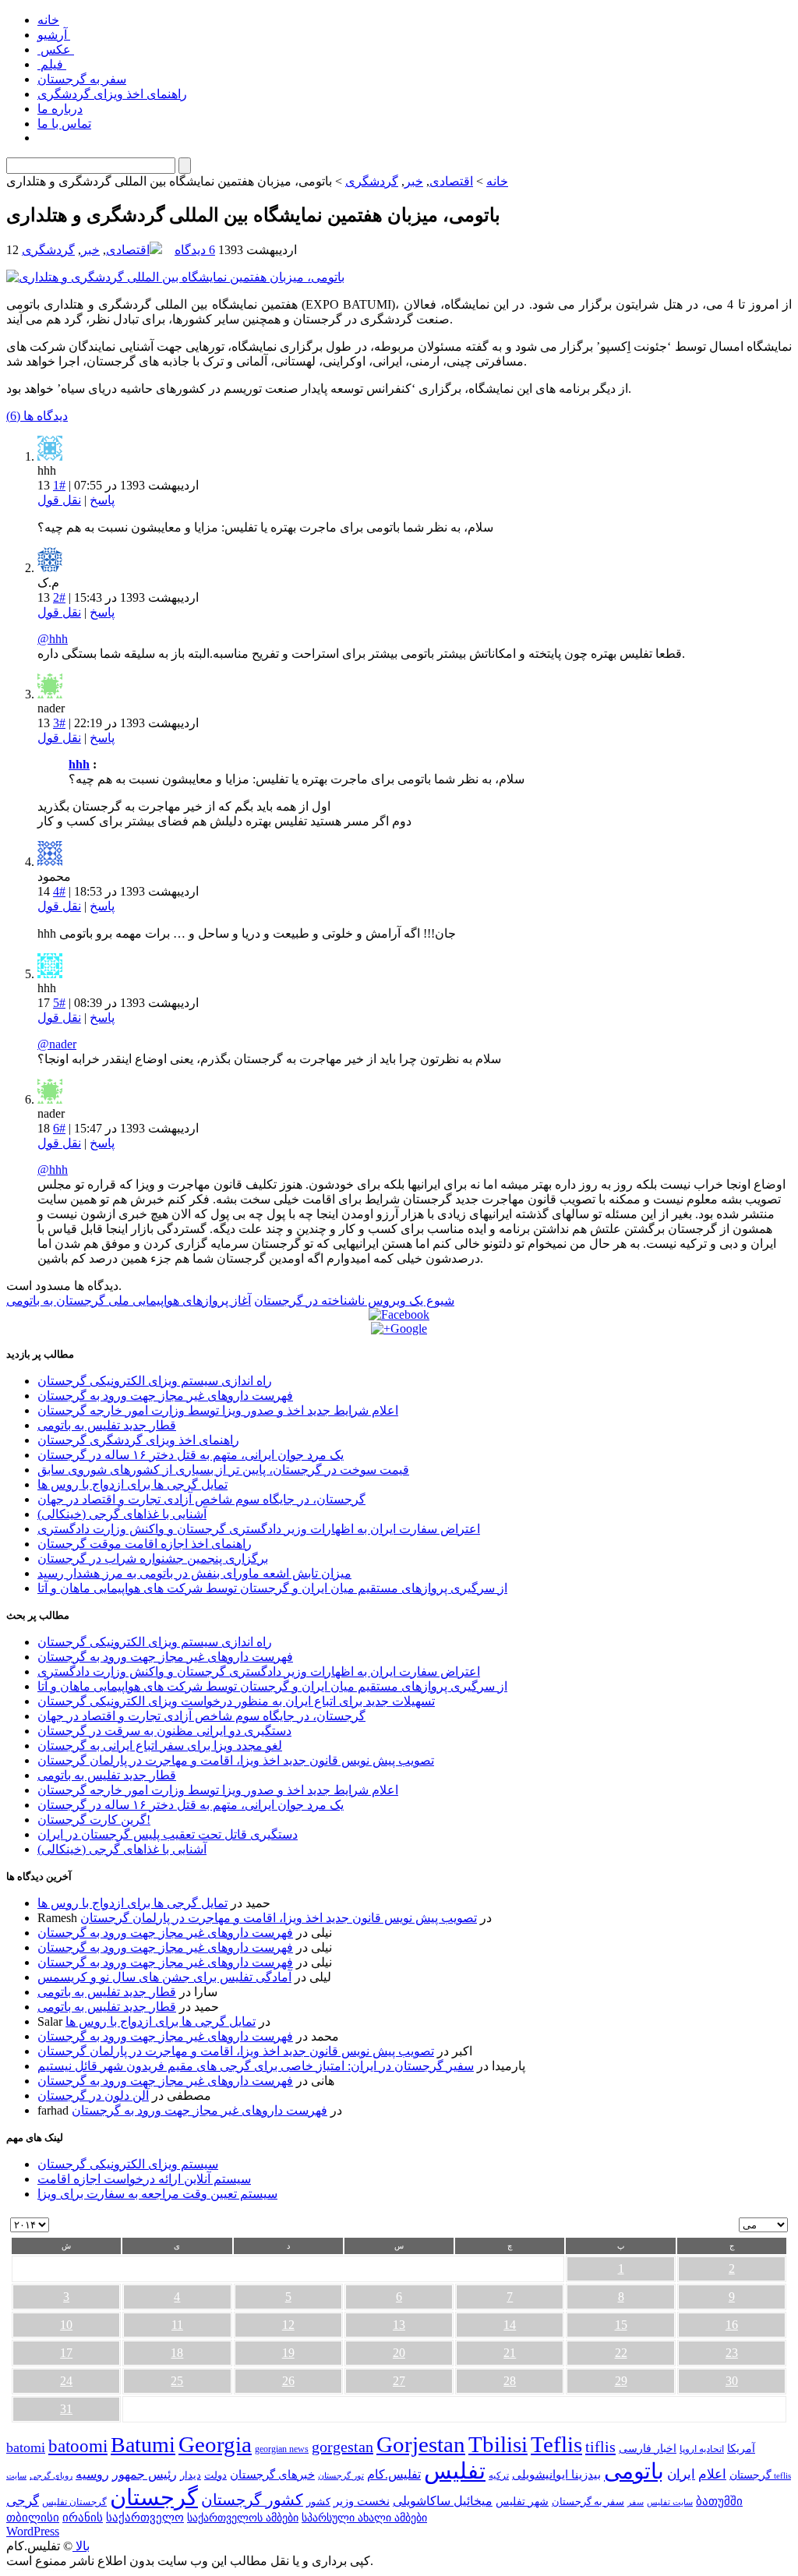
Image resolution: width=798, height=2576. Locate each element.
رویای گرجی (51, 2476)
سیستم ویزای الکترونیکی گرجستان (128, 2164)
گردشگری (372, 181)
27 (399, 2381)
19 (288, 2353)
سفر (636, 2502)
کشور (318, 2502)
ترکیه (499, 2476)
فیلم (52, 64)
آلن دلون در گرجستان (93, 2095)
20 (399, 2353)
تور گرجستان (341, 2475)
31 (66, 2409)
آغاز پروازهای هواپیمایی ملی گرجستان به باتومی (129, 1300)
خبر (414, 181)
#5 (59, 1003)
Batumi (143, 2445)
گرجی (23, 2501)
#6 (59, 1128)
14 (510, 2325)
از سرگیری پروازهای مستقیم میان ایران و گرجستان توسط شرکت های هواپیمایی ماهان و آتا (272, 1588)
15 (621, 2325)
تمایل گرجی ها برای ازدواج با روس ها (132, 1484)
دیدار (191, 2475)
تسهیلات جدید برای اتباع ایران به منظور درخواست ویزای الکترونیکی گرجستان (236, 1701)
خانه (48, 20)
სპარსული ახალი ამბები (364, 2518)
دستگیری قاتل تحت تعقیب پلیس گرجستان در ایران (168, 1834)
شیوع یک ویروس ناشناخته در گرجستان (354, 1300)
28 (510, 2381)
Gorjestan (421, 2444)
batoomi (78, 2446)
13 (399, 2325)
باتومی (634, 2471)
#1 (59, 485)
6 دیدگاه (195, 250)
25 (177, 2381)
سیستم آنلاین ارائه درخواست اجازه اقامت (144, 2179)
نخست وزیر (362, 2501)
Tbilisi (498, 2444)
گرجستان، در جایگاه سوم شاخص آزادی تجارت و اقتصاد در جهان (201, 1499)
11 (177, 2325)
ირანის (83, 2518)
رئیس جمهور (145, 2475)
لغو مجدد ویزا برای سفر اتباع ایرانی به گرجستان (160, 1746)
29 (621, 2381)
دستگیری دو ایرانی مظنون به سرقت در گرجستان (164, 1731)
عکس (56, 49)
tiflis (600, 2447)
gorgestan (343, 2447)
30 (732, 2381)
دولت (215, 2475)
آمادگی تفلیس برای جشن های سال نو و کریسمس (164, 1977)
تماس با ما (64, 124)
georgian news (282, 2449)
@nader (57, 1044)
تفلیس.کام (394, 2474)
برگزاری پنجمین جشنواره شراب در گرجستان (153, 1558)
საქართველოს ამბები (243, 2518)
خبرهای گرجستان (272, 2474)
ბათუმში (719, 2501)
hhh (79, 764)
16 (732, 2325)
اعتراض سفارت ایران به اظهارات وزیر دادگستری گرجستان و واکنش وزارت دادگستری (259, 1529)
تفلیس (455, 2471)
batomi (26, 2447)
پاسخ (102, 500)
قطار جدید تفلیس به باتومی (107, 1425)
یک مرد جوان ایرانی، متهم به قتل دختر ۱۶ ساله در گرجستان (191, 1455)
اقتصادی (451, 181)
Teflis (556, 2444)
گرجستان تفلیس (74, 2502)
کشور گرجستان (252, 2500)
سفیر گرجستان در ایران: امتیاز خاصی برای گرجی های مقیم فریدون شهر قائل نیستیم (256, 2066)
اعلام (712, 2474)
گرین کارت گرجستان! (94, 1820)
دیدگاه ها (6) (37, 416)
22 (621, 2353)
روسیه (92, 2474)
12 (288, 2325)
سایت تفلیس (670, 2502)
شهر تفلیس (522, 2501)
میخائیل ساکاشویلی (443, 2501)
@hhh (53, 639)
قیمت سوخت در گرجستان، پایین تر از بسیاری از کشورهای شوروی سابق (223, 1470)
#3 (59, 723)
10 (66, 2325)
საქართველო (145, 2518)
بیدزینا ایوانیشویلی (556, 2474)
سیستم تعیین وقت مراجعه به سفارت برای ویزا (157, 2194)
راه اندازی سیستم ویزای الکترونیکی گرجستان (155, 1381)
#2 (59, 597)
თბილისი (33, 2517)
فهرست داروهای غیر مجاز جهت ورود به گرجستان (165, 1396)
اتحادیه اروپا (702, 2449)
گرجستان (154, 2497)
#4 (59, 891)
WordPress (33, 2531)
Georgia (215, 2444)
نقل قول (59, 500)
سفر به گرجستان (82, 79)
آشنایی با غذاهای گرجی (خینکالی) (122, 1514)
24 (66, 2381)
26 (288, 2381)
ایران (681, 2474)
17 (66, 2353)
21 (510, 2353)
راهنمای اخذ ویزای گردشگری (112, 94)
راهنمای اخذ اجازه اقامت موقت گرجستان (145, 1544)
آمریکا (741, 2449)
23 (732, 2353)
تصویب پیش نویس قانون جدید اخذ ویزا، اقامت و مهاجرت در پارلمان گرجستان (236, 1760)
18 (177, 2353)
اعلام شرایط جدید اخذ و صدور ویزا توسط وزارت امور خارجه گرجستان (218, 1410)
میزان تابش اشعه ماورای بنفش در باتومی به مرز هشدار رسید (194, 1573)
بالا (81, 2546)
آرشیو (54, 35)
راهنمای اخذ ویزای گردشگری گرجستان (138, 1440)
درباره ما (60, 109)
